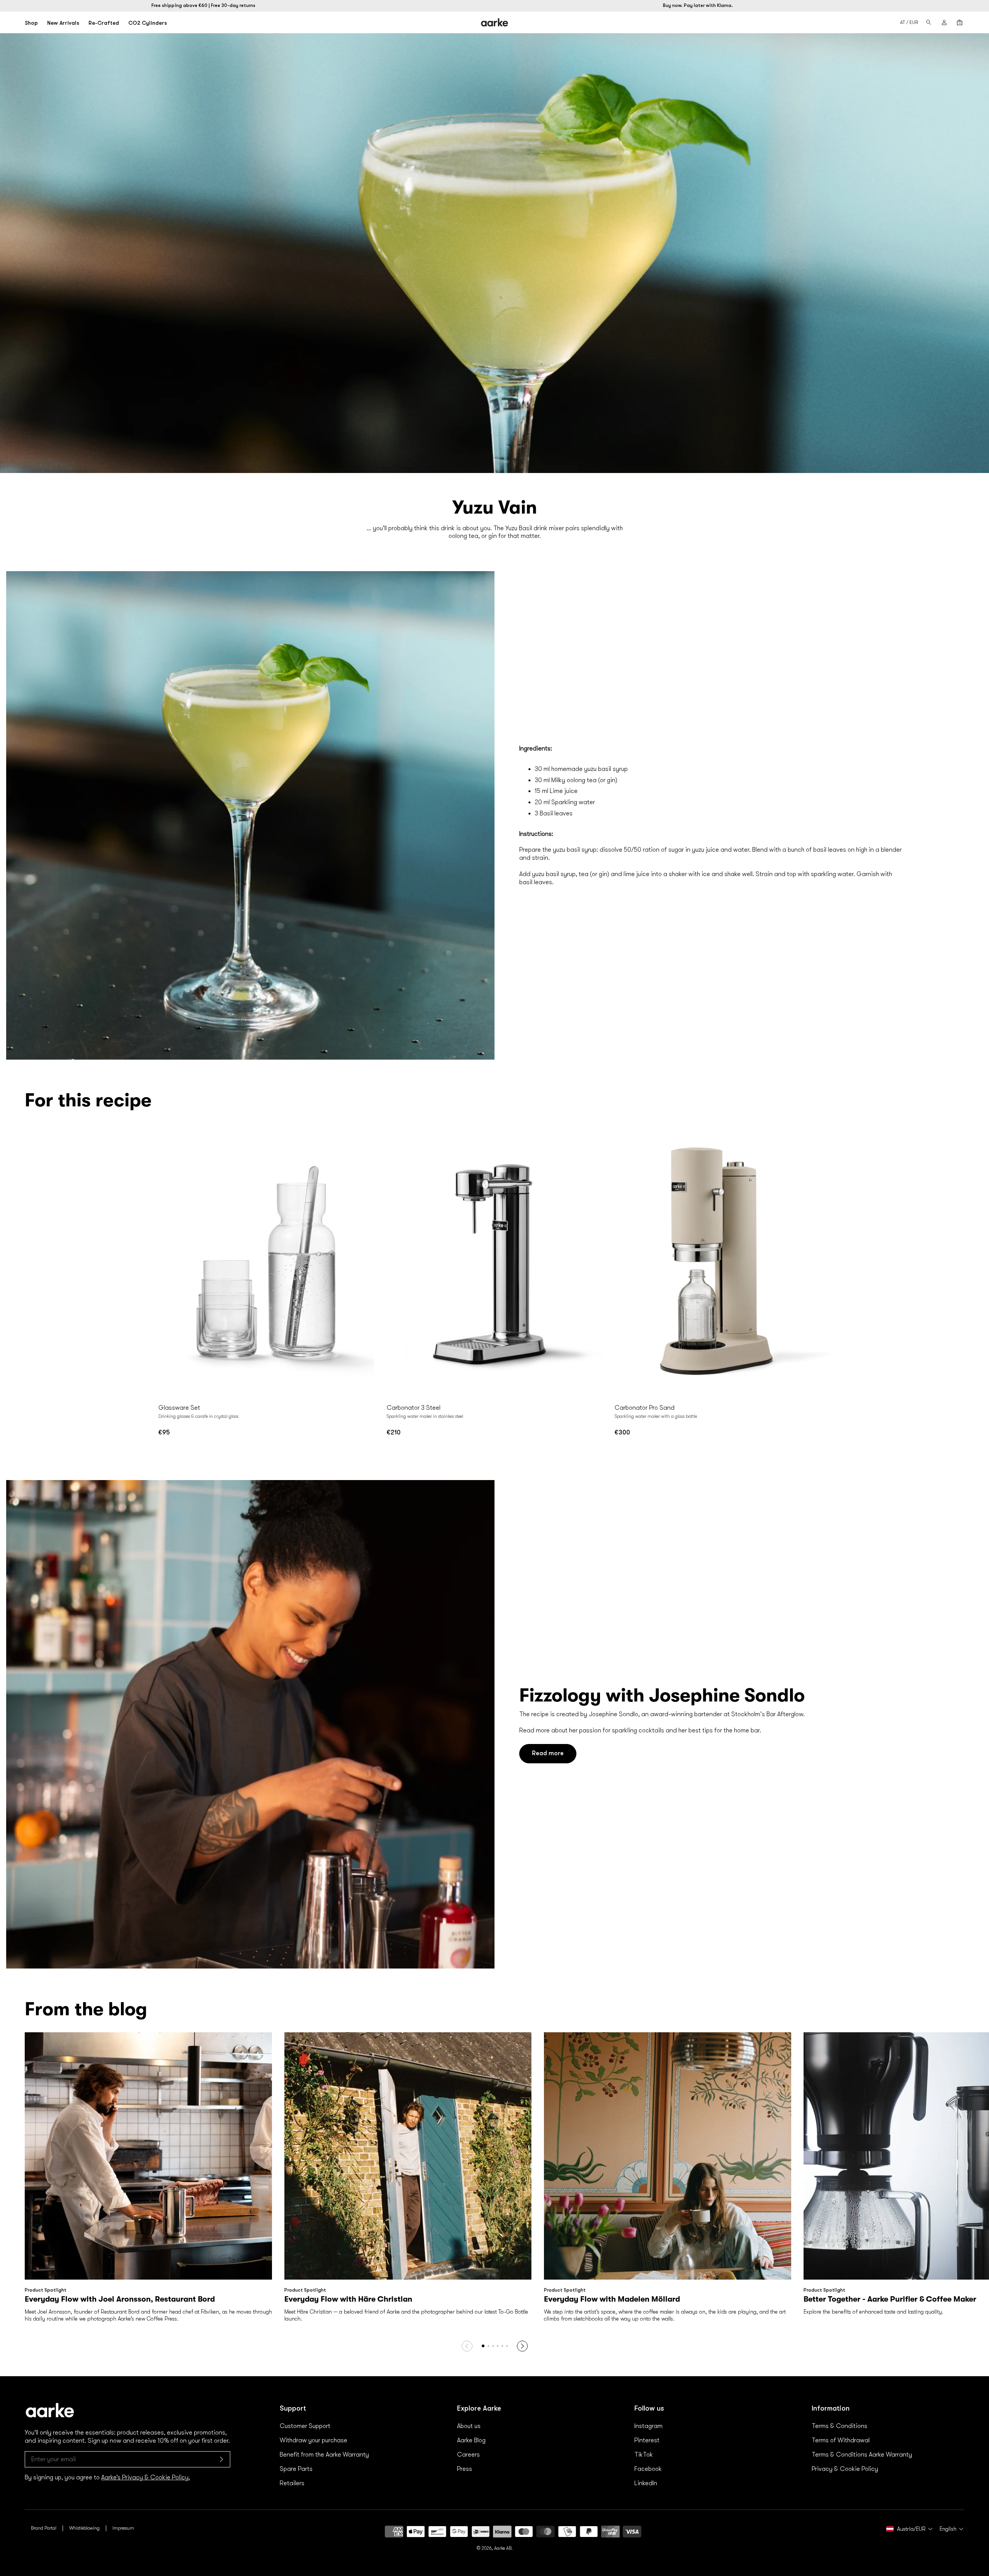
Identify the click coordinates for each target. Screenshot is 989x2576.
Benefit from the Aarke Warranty (324, 2455)
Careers (468, 2455)
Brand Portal (44, 2528)
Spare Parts (296, 2469)
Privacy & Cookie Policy (845, 2469)
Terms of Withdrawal (841, 2440)
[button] (488, 2346)
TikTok (644, 2455)
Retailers (292, 2483)
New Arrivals (63, 23)
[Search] (929, 22)
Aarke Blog (471, 2440)
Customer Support (305, 2426)
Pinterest (647, 2440)
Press (465, 2469)
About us (469, 2426)
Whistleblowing (84, 2528)
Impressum (123, 2528)
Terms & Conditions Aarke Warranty (862, 2455)
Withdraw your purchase (314, 2440)
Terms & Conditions (839, 2426)
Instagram (648, 2426)
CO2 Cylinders (148, 23)
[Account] (944, 22)
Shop (31, 23)
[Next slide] (367, 1264)
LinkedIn (646, 2483)
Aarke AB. (503, 2548)
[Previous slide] (166, 1264)
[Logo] (495, 22)
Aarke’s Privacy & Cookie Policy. (146, 2477)
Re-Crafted (104, 23)
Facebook (648, 2469)
